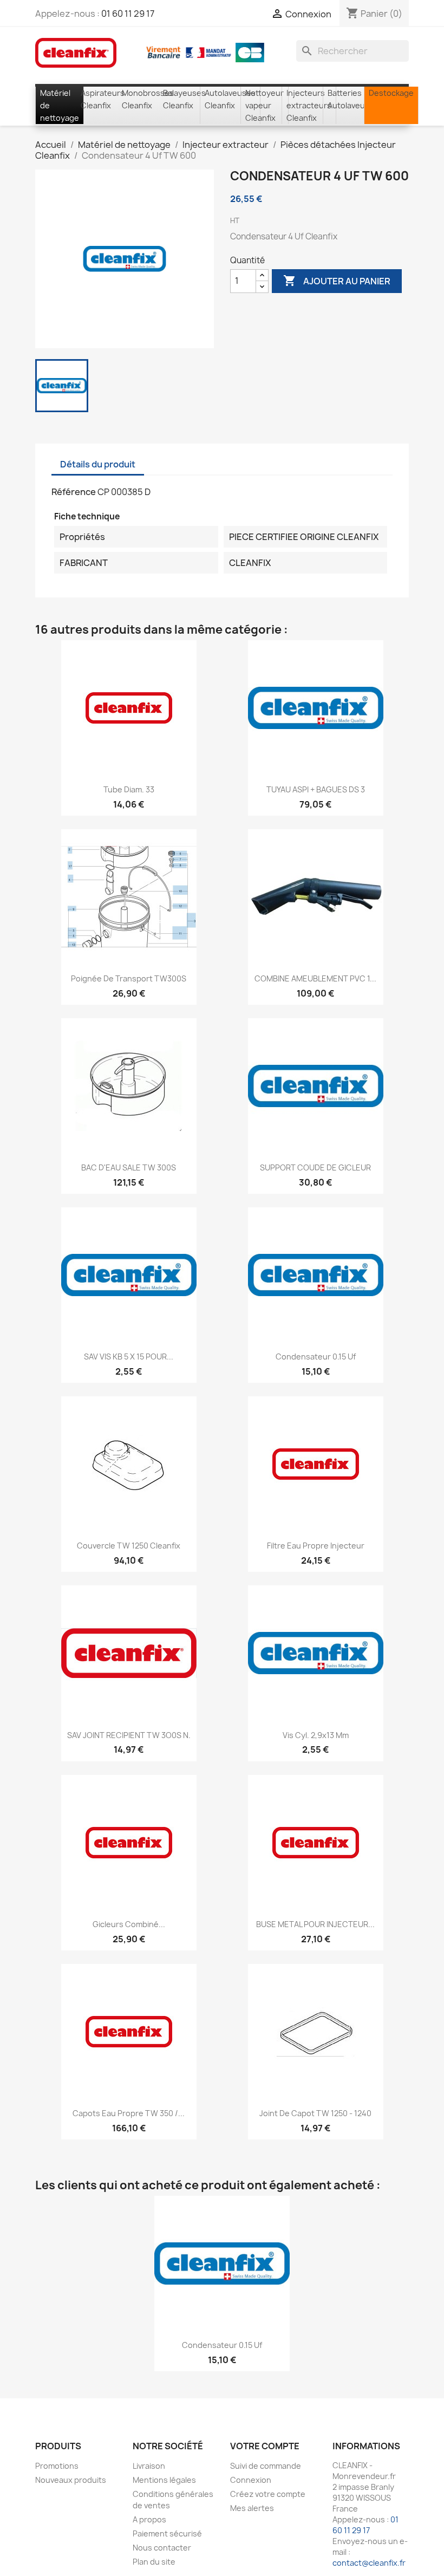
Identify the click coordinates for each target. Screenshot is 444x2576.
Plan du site (154, 2562)
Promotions (57, 2466)
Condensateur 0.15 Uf (316, 1357)
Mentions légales (164, 2480)
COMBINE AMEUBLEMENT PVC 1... (315, 978)
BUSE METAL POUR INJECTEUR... (315, 1924)
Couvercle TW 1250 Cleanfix (129, 1546)
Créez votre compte (268, 2494)
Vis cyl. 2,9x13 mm (316, 1735)
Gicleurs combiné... (129, 1924)
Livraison (149, 2466)
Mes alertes (252, 2508)
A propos (149, 2519)
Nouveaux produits (71, 2480)
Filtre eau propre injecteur (316, 1546)
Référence (74, 492)
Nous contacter (162, 2548)
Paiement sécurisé (167, 2533)
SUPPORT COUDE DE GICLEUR (315, 1167)
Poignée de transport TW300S (129, 978)
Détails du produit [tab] (98, 464)
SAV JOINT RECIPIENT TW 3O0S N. (129, 1735)
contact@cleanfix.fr (369, 2563)
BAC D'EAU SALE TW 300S (129, 1167)
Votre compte (265, 2446)
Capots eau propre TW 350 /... (129, 2113)
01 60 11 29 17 (128, 14)
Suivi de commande (266, 2466)
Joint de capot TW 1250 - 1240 (315, 2113)
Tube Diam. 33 (129, 789)
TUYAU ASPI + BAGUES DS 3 (316, 789)
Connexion (251, 2480)
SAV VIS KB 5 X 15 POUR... (129, 1357)
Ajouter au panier (337, 281)
